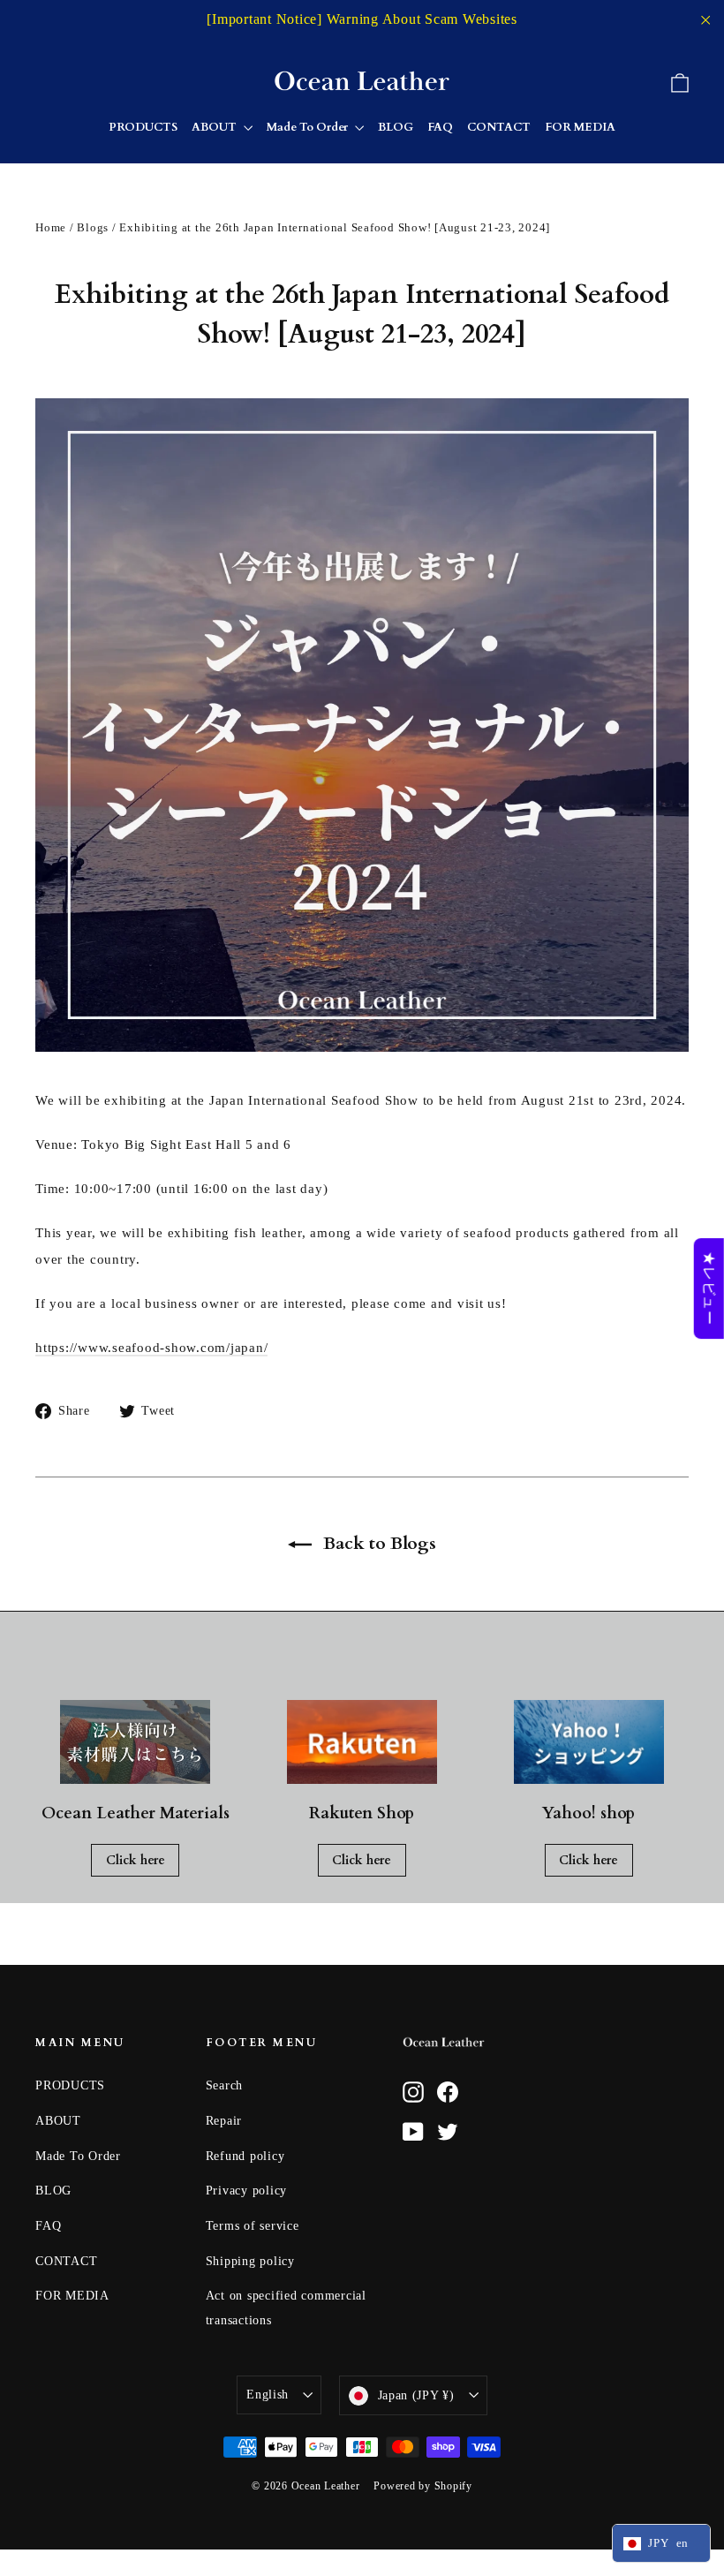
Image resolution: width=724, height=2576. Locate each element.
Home (51, 227)
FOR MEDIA (580, 127)
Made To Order (309, 127)
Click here (136, 1860)
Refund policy (245, 2156)
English (268, 2395)
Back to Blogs (377, 1543)
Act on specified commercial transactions (286, 2308)
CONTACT (499, 127)
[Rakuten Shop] (362, 1742)
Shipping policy (250, 2261)
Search (225, 2085)
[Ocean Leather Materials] (135, 1742)
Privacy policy (247, 2191)
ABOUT (215, 127)
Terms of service (253, 2226)
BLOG (396, 127)
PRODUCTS (143, 127)
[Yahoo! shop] (589, 1742)
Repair (224, 2121)
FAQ (440, 127)
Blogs (93, 227)
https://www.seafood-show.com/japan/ (151, 1348)
